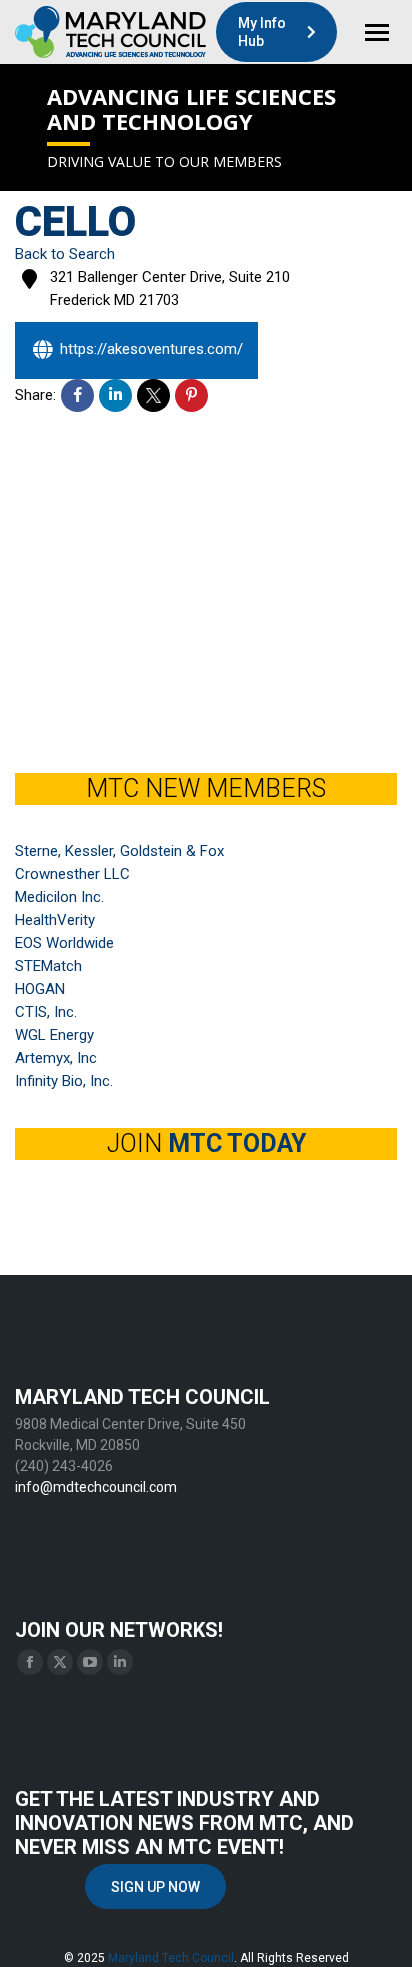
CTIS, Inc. (46, 1012)
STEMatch (48, 966)
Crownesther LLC (72, 874)
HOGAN (40, 989)
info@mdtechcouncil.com (96, 1487)
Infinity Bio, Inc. (64, 1081)
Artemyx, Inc (56, 1058)
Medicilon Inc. (59, 897)
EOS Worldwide (64, 943)
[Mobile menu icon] (377, 32)
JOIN (206, 1143)
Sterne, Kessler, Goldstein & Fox (119, 851)
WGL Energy (54, 1035)
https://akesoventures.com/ (151, 349)
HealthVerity (55, 920)
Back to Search (65, 254)
